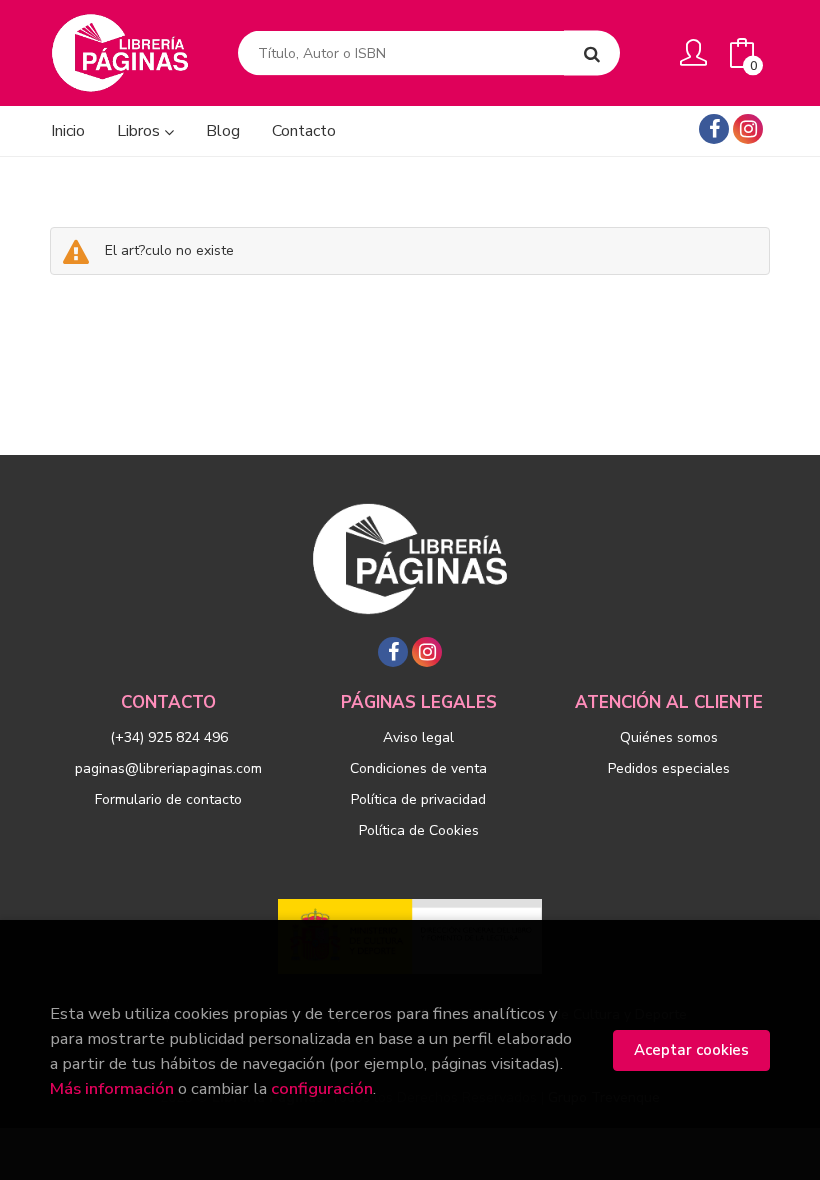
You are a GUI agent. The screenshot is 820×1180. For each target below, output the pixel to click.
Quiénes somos (669, 737)
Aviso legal (418, 737)
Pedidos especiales (669, 768)
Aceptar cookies (691, 1050)
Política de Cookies (419, 830)
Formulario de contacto (168, 799)
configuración (322, 1088)
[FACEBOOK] (714, 129)
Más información (112, 1088)
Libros (140, 131)
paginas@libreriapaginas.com (168, 768)
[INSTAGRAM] (748, 129)
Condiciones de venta (418, 768)
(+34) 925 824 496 (169, 737)
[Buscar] (592, 53)
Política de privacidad (418, 799)
